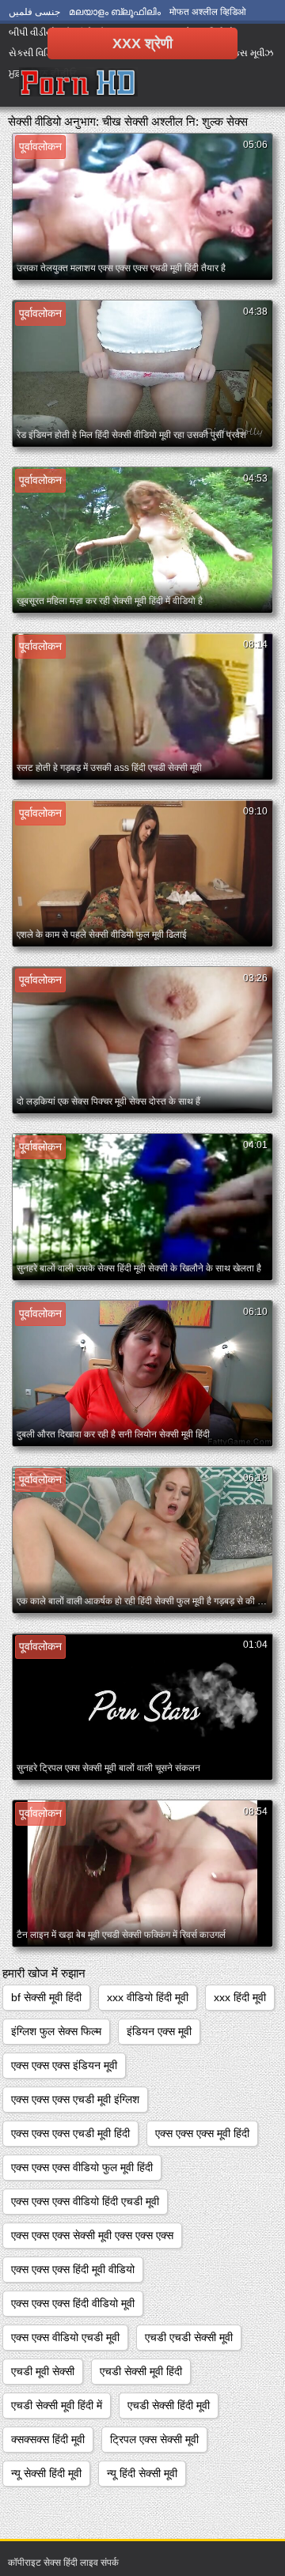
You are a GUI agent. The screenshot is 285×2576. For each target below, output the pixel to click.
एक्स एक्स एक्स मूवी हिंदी (202, 2133)
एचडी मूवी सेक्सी (43, 2371)
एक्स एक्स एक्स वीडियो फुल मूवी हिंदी (82, 2167)
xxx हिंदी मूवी (240, 1997)
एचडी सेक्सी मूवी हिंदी (141, 2371)
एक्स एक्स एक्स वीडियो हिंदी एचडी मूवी (85, 2201)
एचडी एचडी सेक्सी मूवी (189, 2337)
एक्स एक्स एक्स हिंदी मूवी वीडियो (73, 2269)
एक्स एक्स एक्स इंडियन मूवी (64, 2065)
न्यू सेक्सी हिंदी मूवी (46, 2473)
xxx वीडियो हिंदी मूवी (148, 1997)
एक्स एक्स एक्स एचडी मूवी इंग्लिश (75, 2099)
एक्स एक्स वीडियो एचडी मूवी (65, 2337)
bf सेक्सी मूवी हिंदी (46, 1997)
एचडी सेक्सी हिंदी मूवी (169, 2405)
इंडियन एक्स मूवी (159, 2031)
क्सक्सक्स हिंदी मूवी (48, 2439)
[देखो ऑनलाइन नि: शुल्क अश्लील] (78, 83)
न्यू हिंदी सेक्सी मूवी (142, 2473)
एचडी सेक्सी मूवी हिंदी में (57, 2405)
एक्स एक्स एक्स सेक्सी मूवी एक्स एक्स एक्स (92, 2235)
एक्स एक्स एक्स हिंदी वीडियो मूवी (73, 2303)
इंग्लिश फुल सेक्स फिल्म (56, 2031)
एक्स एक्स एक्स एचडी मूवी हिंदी (70, 2133)
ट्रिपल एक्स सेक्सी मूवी (154, 2439)
